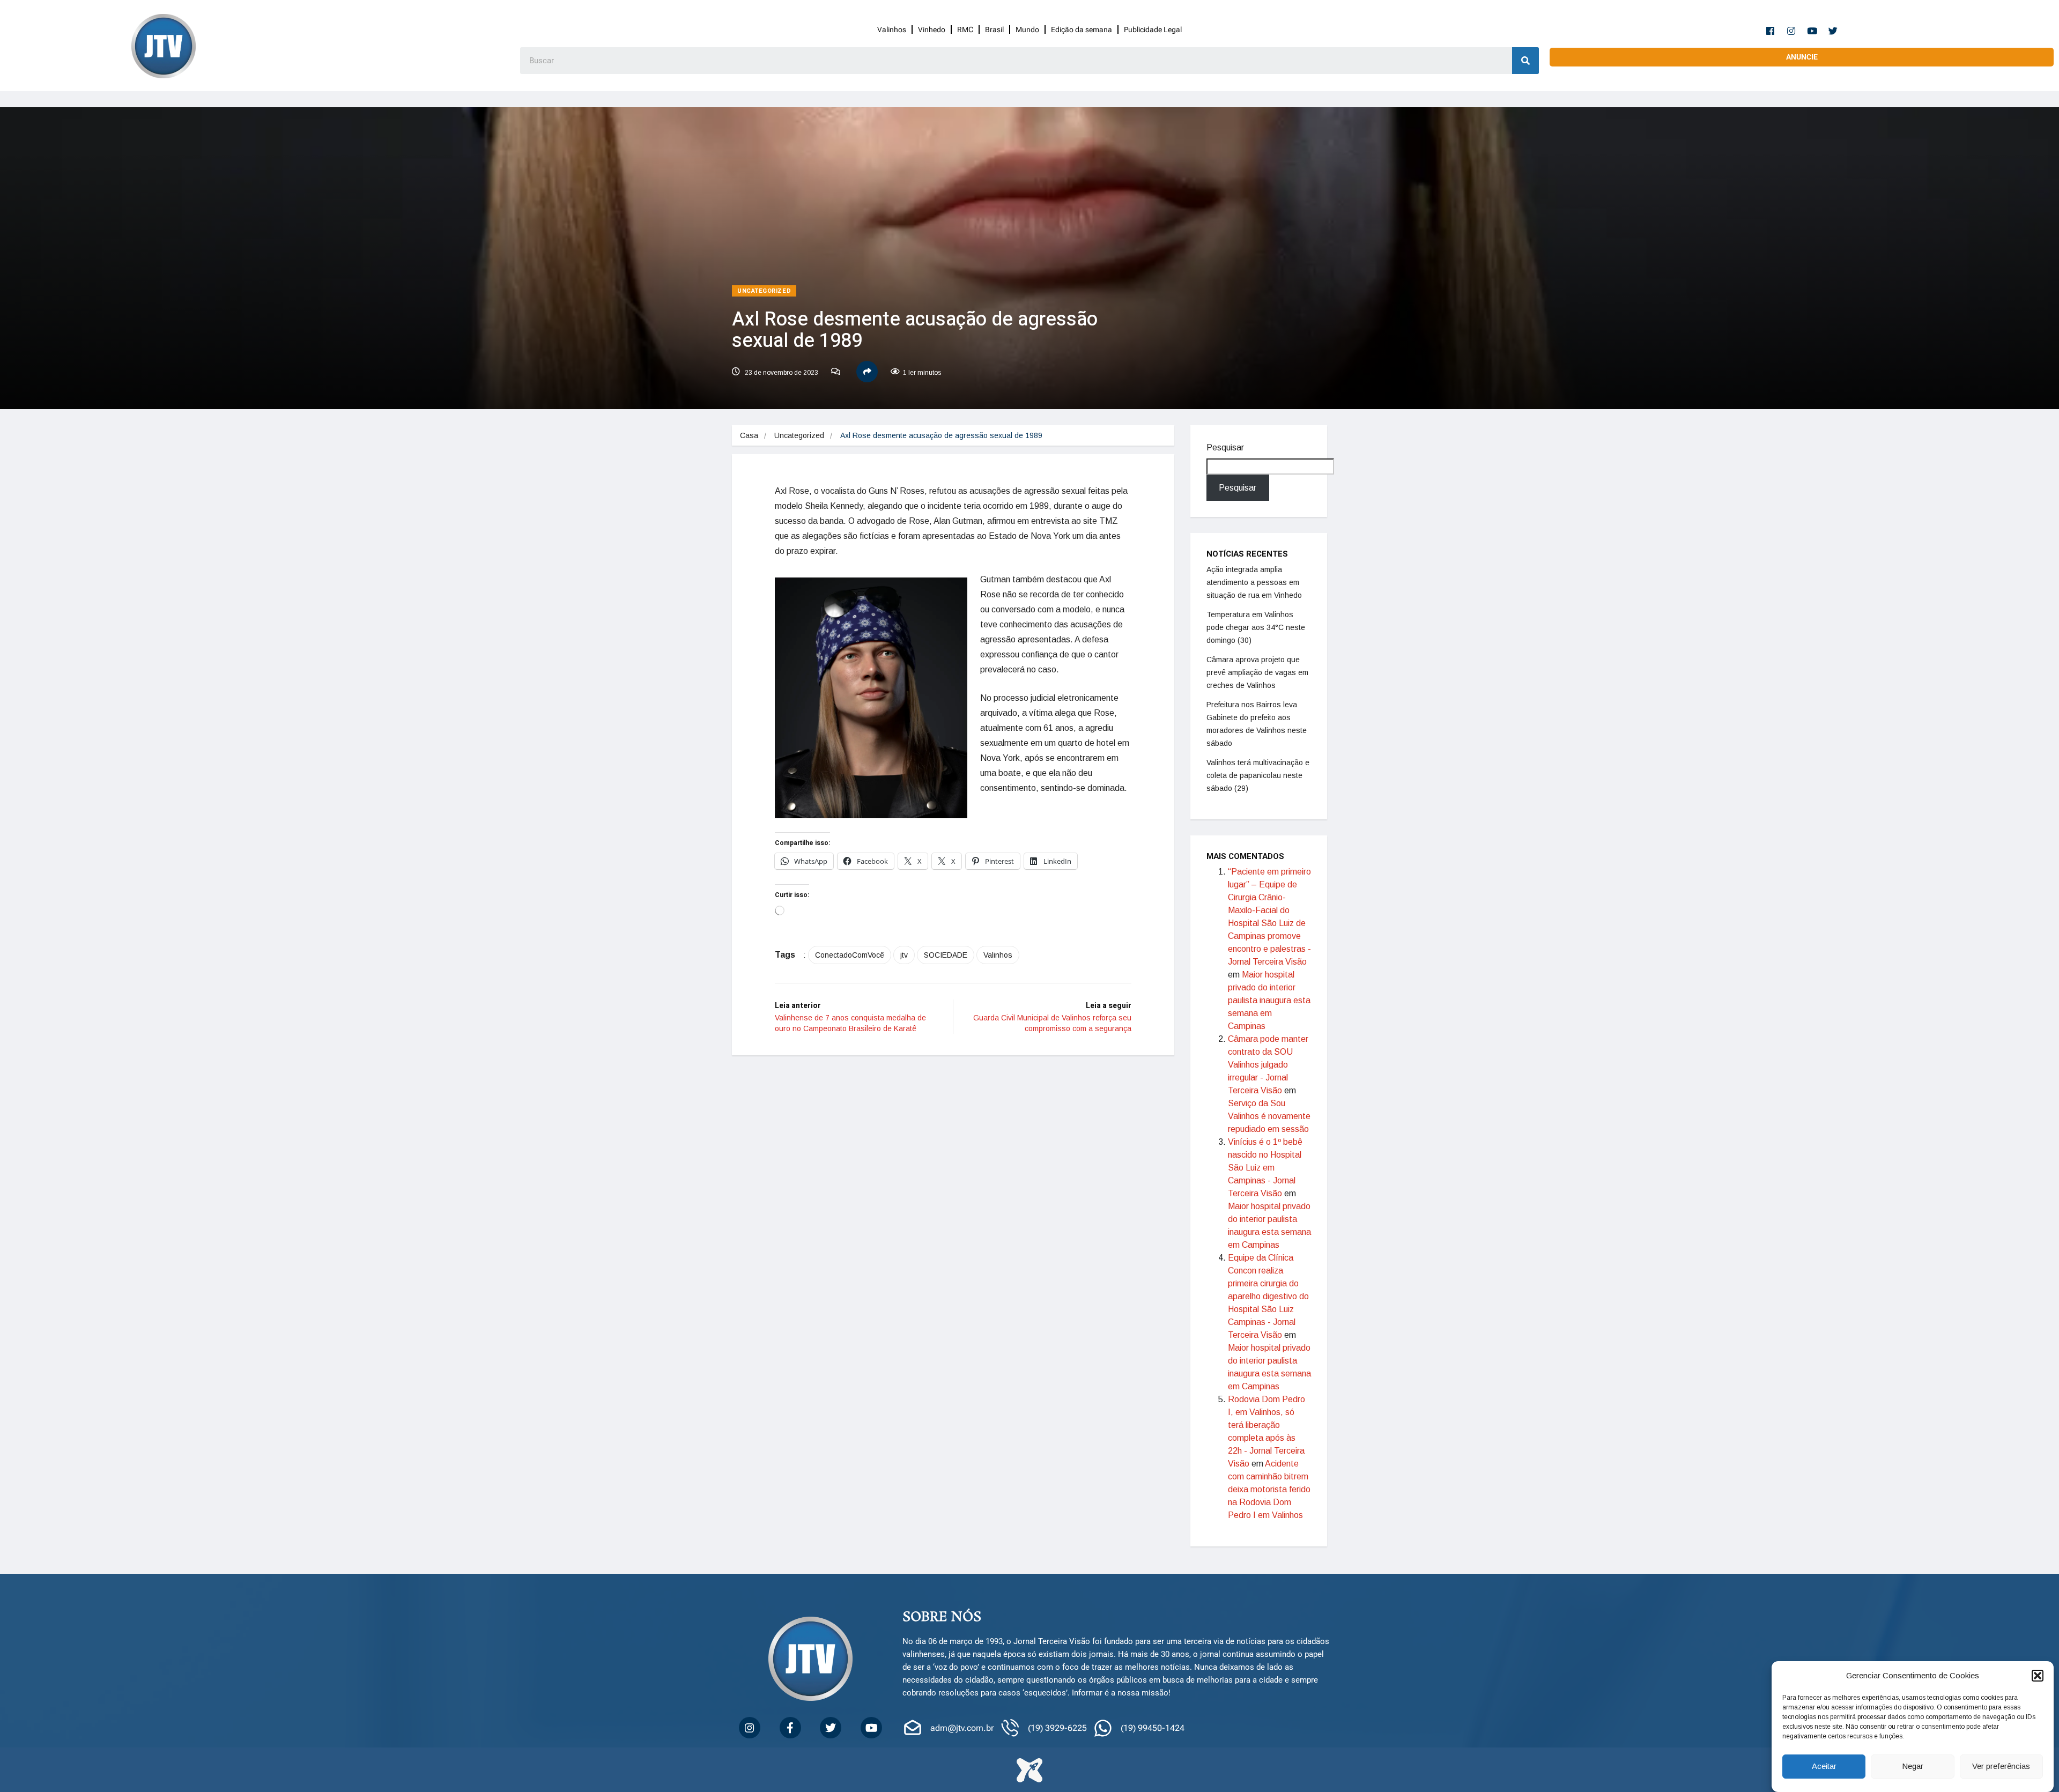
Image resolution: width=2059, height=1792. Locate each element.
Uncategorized (764, 291)
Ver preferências (2001, 1767)
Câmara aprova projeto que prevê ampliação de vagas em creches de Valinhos (1257, 672)
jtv (904, 955)
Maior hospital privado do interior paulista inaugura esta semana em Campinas (1269, 1000)
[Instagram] (1791, 31)
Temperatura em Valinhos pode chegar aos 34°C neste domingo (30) (1256, 627)
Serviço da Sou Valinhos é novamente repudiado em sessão (1269, 1116)
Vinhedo (932, 29)
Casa (749, 435)
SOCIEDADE (946, 955)
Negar (1913, 1767)
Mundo (1027, 29)
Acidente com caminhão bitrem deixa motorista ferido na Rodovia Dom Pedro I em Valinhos (1269, 1489)
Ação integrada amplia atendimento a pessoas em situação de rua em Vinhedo (1254, 582)
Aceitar (1824, 1767)
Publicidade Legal (1153, 29)
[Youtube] (1812, 31)
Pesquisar (1225, 447)
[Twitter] (1833, 31)
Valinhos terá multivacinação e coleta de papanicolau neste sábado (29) (1258, 775)
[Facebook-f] (1771, 31)
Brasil (994, 29)
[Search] (1525, 61)
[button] (2038, 1676)
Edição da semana (1082, 29)
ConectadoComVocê (850, 955)
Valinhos (892, 29)
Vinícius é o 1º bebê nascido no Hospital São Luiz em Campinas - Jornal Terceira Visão (1265, 1168)
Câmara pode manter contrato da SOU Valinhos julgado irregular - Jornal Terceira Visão (1268, 1065)
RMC (965, 29)
